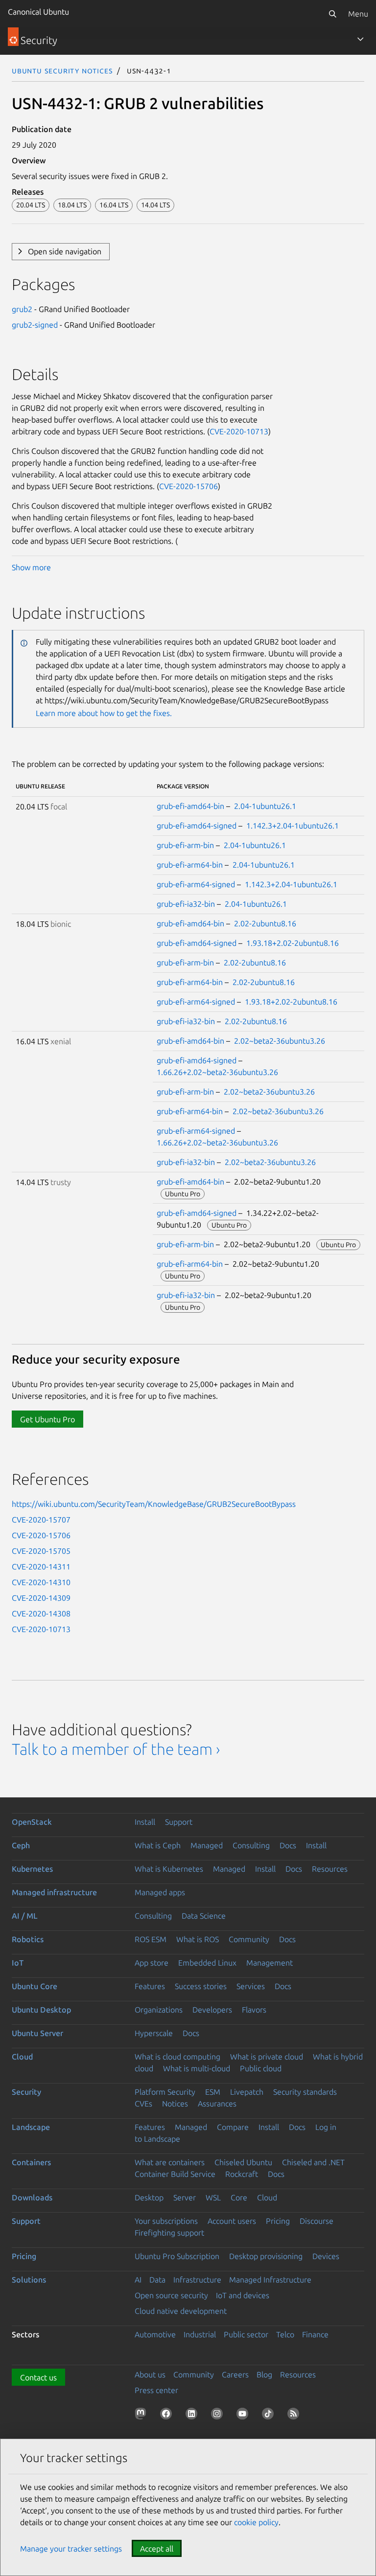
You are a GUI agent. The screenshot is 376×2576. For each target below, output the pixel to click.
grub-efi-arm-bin (185, 845)
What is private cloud (267, 2057)
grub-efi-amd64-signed (197, 826)
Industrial (200, 2334)
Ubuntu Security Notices (62, 70)
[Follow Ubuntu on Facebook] (168, 2416)
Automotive (155, 2334)
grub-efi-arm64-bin (190, 865)
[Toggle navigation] (360, 39)
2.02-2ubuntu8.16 (265, 923)
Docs (288, 1845)
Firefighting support (169, 2233)
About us (150, 2374)
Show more (31, 567)
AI (138, 2280)
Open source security (171, 2295)
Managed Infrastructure (270, 2280)
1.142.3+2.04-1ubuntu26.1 (293, 826)
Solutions (29, 2280)
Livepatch (247, 2092)
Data (157, 2280)
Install (145, 1822)
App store (152, 1963)
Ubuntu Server (37, 2033)
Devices (326, 2256)
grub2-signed (35, 325)
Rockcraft (242, 2174)
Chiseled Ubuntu (243, 2162)
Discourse (317, 2221)
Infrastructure (197, 2280)
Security (26, 2092)
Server (185, 2197)
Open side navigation (65, 251)
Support (179, 1822)
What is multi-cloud (197, 2068)
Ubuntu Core (35, 1986)
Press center (156, 2390)
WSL (213, 2197)
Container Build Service (175, 2174)
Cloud (22, 2057)
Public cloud (261, 2068)
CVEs (143, 2104)
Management (270, 1963)
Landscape (31, 2127)
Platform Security (165, 2092)
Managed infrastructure (54, 1892)
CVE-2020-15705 (41, 1551)
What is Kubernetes (169, 1869)
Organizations (159, 2010)
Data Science (204, 1916)
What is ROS (198, 1939)
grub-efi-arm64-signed (196, 884)
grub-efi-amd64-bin (190, 806)
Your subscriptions (166, 2221)
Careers (235, 2374)
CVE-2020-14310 (41, 1582)
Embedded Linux (207, 1963)
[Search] (332, 14)
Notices (175, 2104)
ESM (213, 2092)
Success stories (201, 1986)
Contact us (38, 2377)
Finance (315, 2334)
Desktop (149, 2197)
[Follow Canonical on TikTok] (270, 2416)
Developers (212, 2010)
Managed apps (160, 1892)
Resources (330, 1869)
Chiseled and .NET (313, 2162)
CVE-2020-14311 (41, 1567)
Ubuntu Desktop (41, 2010)
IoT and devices (243, 2295)
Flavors (254, 2010)
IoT (18, 1963)
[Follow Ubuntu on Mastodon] (142, 2416)
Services (251, 1986)
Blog (264, 2374)
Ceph (21, 1845)
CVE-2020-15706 (188, 486)
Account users (232, 2221)
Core (239, 2197)
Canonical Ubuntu (38, 12)
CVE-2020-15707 (41, 1520)
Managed (207, 1845)
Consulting (251, 1845)
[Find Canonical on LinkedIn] (193, 2416)
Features (150, 1986)
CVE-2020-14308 (41, 1613)
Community (249, 1939)
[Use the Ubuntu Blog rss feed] (295, 2416)
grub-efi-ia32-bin (186, 904)
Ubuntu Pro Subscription (177, 2256)
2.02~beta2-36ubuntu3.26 (280, 1041)
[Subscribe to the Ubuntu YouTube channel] (244, 2416)
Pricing (278, 2221)
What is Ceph (158, 1845)
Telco (285, 2334)
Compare (233, 2127)
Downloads (32, 2197)
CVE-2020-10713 (239, 431)
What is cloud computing (177, 2057)
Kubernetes (32, 1869)
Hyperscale (154, 2033)
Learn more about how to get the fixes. (104, 713)
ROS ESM (151, 1939)
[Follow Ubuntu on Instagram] (219, 2416)
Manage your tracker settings (71, 2549)
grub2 (22, 309)
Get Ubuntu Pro (47, 1419)
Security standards (305, 2092)
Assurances (217, 2104)
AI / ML (25, 1916)
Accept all (157, 2549)
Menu (358, 14)
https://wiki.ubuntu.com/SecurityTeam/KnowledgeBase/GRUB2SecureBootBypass (154, 1504)
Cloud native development (181, 2311)
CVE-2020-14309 (41, 1598)
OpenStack (32, 1822)
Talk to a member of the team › (116, 1749)
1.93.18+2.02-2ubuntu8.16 (293, 943)
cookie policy (256, 2522)
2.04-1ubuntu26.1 (265, 806)
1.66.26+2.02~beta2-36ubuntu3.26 (217, 1072)
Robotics (28, 1939)
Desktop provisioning (266, 2256)
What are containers (170, 2162)
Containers (31, 2162)
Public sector (246, 2334)
